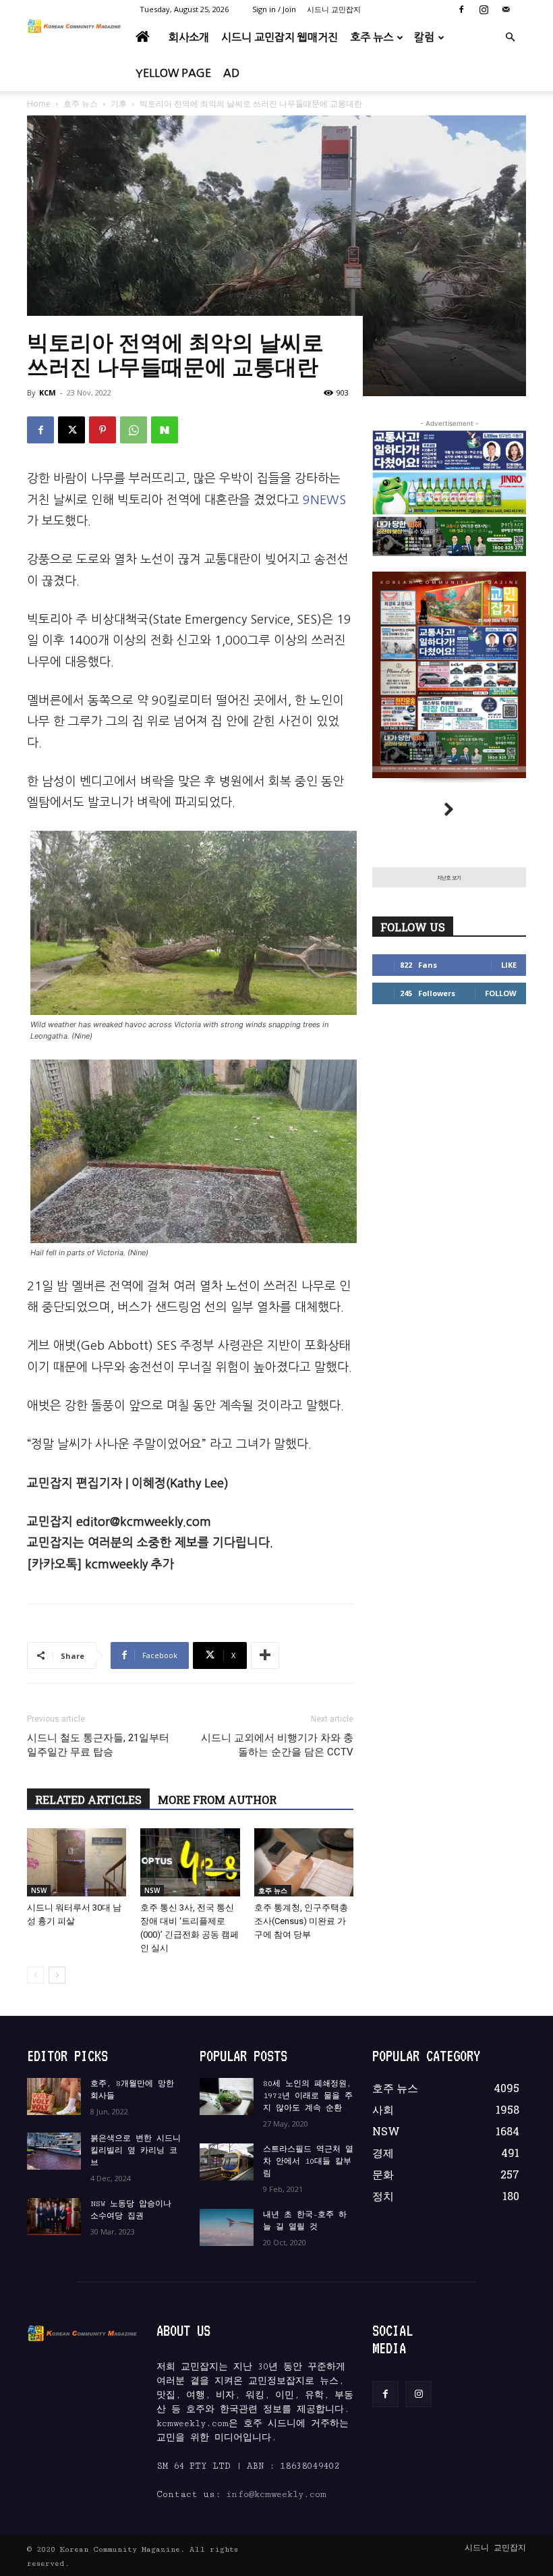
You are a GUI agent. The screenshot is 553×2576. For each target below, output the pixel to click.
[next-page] (57, 1975)
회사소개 (189, 37)
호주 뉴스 (372, 37)
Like (509, 965)
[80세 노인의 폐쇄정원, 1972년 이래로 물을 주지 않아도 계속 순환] (227, 2097)
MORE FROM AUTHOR (217, 1800)
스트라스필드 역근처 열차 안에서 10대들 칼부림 (308, 2161)
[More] (265, 1655)
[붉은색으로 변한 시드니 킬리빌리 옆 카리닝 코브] (54, 2151)
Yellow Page (173, 73)
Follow (501, 993)
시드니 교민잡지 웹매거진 (280, 37)
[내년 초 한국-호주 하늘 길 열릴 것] (227, 2227)
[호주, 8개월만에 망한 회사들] (54, 2097)
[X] (71, 430)
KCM (48, 392)
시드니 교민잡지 (334, 9)
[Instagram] (484, 9)
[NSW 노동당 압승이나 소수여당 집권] (54, 2217)
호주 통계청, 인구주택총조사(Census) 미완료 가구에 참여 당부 (301, 1921)
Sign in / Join (274, 9)
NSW (39, 1890)
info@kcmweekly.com (276, 2494)
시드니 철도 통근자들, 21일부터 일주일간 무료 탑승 (98, 1745)
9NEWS (324, 500)
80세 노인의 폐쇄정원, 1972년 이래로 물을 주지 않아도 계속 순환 (308, 2096)
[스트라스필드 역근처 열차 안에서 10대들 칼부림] (227, 2162)
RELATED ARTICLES (88, 1800)
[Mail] (506, 9)
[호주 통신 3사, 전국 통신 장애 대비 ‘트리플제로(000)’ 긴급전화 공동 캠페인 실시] (190, 1862)
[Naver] (165, 430)
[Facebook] (461, 9)
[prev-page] (35, 1975)
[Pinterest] (103, 430)
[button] (510, 37)
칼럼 (424, 37)
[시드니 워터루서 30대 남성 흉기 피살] (77, 1862)
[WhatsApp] (134, 430)
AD (231, 73)
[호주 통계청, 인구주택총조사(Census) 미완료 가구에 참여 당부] (304, 1862)
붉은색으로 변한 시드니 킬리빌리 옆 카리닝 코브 (136, 2150)
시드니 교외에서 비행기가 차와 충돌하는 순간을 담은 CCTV (277, 1745)
